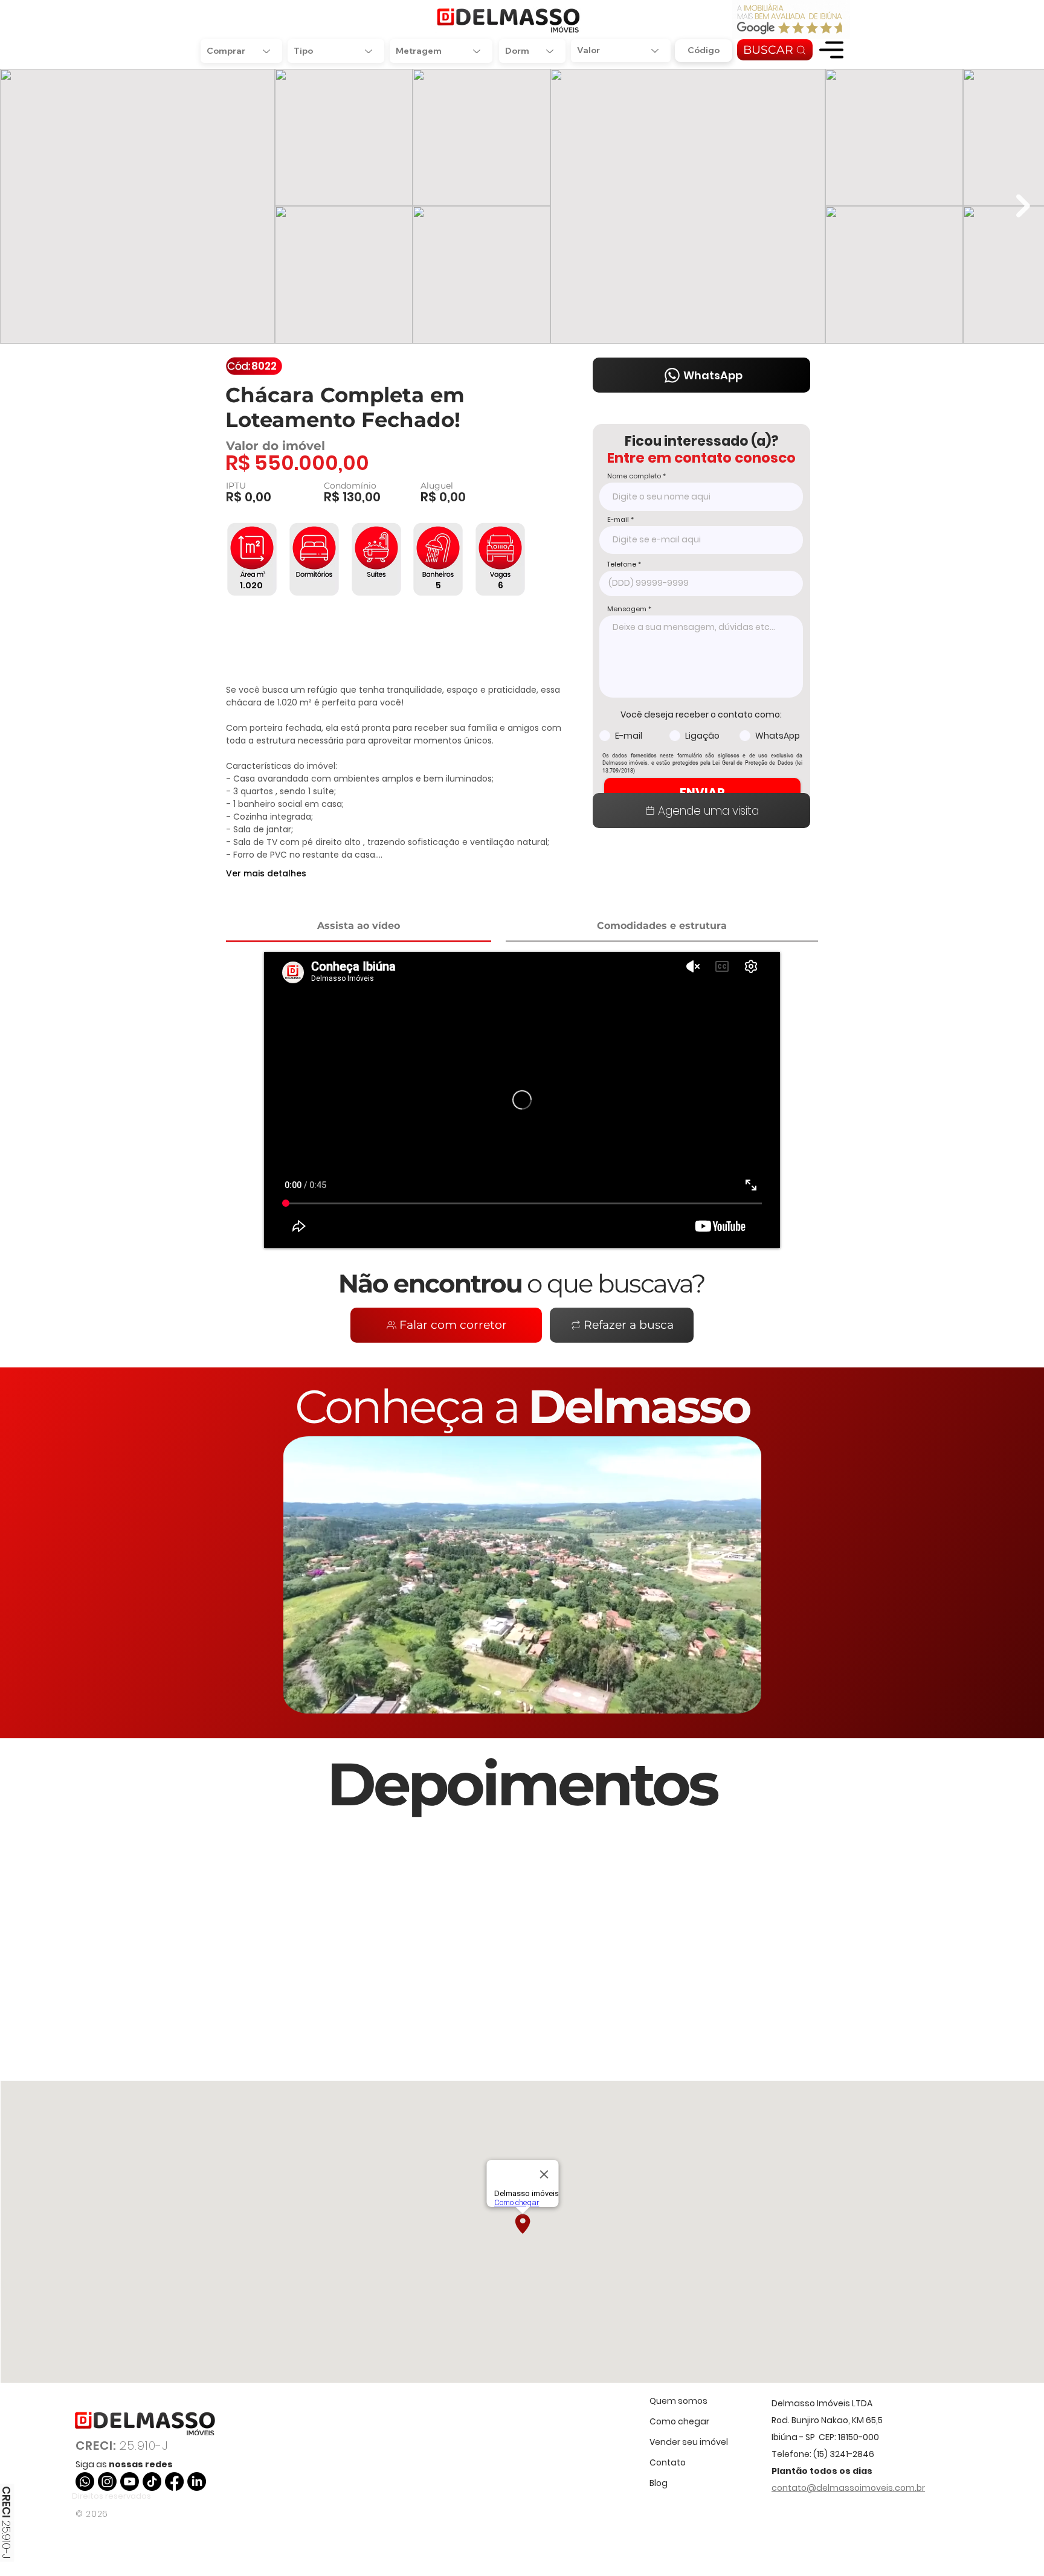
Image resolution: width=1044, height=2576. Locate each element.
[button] (831, 50)
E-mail (618, 520)
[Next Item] (1023, 206)
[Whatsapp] (85, 2481)
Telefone (622, 564)
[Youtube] (130, 2481)
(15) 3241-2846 (844, 2454)
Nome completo (634, 476)
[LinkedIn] (197, 2481)
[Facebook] (174, 2481)
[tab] (359, 927)
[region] (831, 50)
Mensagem (627, 609)
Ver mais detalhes (266, 873)
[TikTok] (152, 2481)
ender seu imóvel (691, 2442)
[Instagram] (107, 2481)
